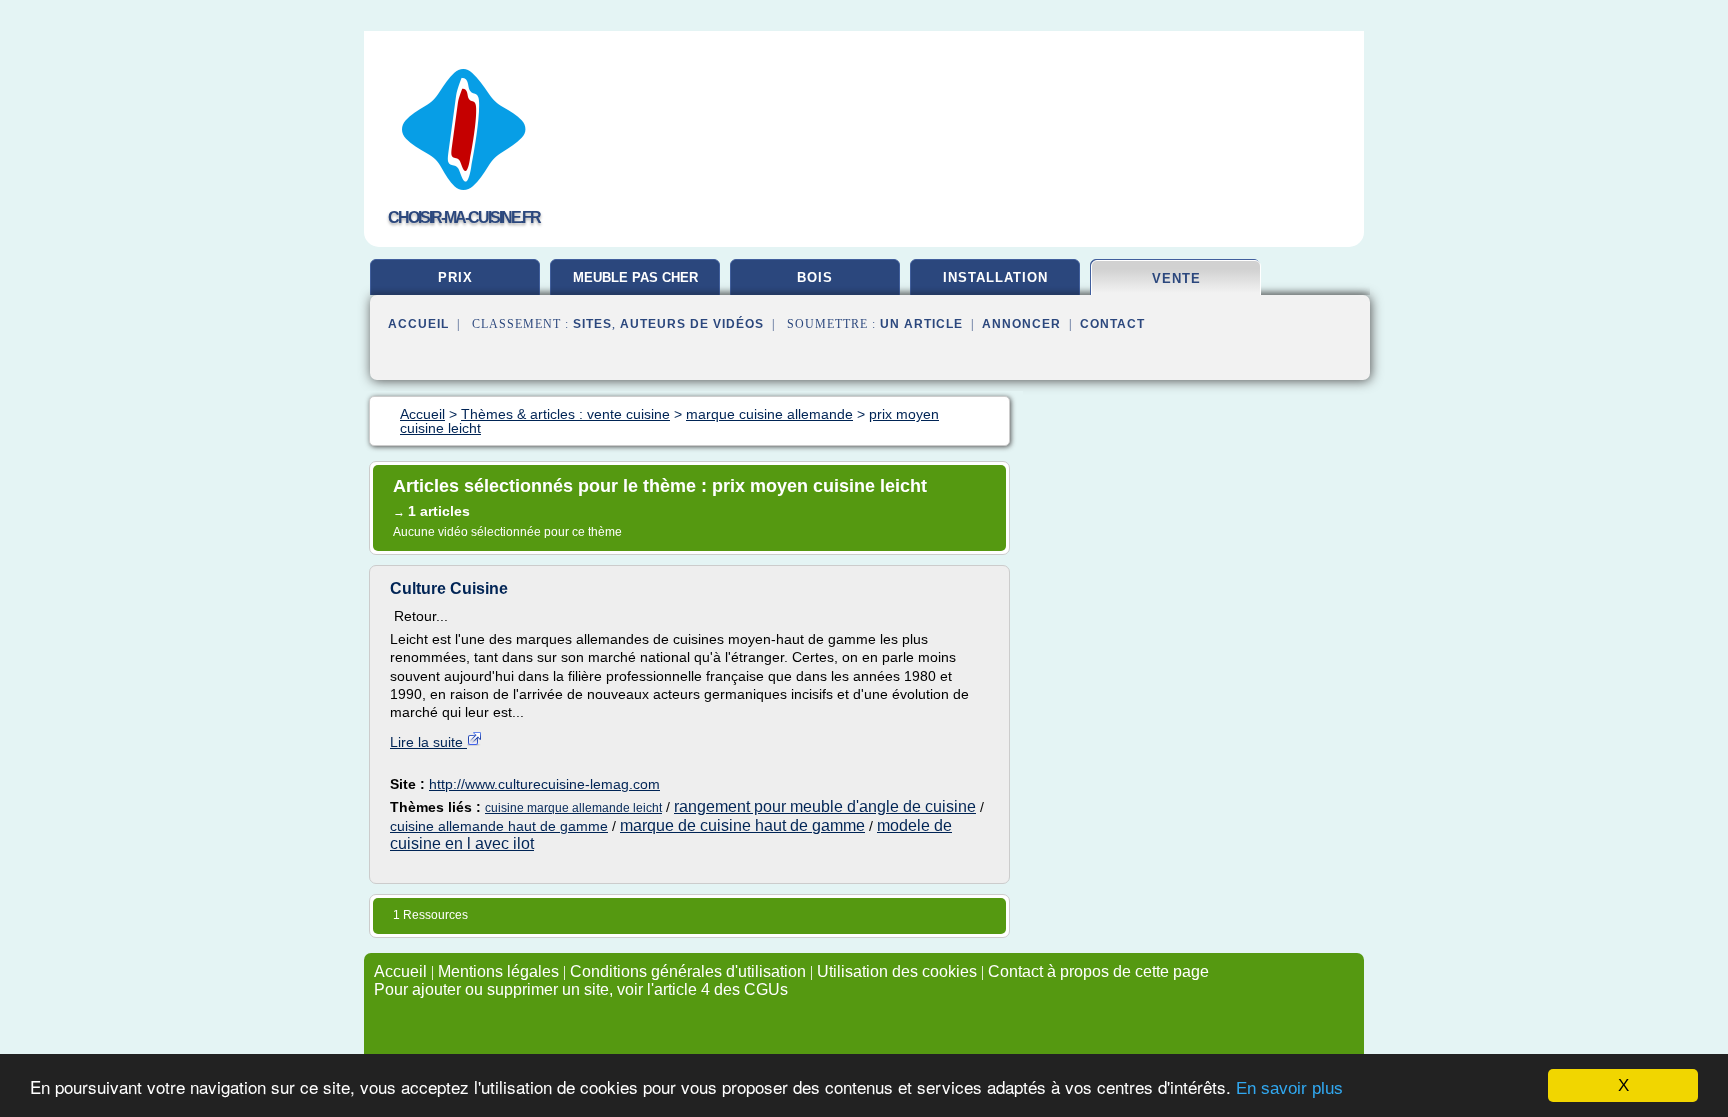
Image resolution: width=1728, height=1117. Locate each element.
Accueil (418, 324)
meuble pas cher (635, 277)
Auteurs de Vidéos (692, 324)
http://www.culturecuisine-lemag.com (544, 784)
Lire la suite (428, 742)
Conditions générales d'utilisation (688, 971)
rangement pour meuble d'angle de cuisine (825, 806)
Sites (592, 324)
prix (455, 277)
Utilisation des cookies (897, 971)
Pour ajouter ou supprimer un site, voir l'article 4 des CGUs (581, 989)
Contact (1112, 324)
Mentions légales (498, 971)
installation (995, 277)
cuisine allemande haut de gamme (499, 826)
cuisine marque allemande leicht (573, 808)
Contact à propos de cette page (1098, 971)
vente (1176, 278)
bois (815, 277)
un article (921, 324)
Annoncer (1021, 324)
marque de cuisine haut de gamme (742, 825)
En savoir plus (1289, 1088)
